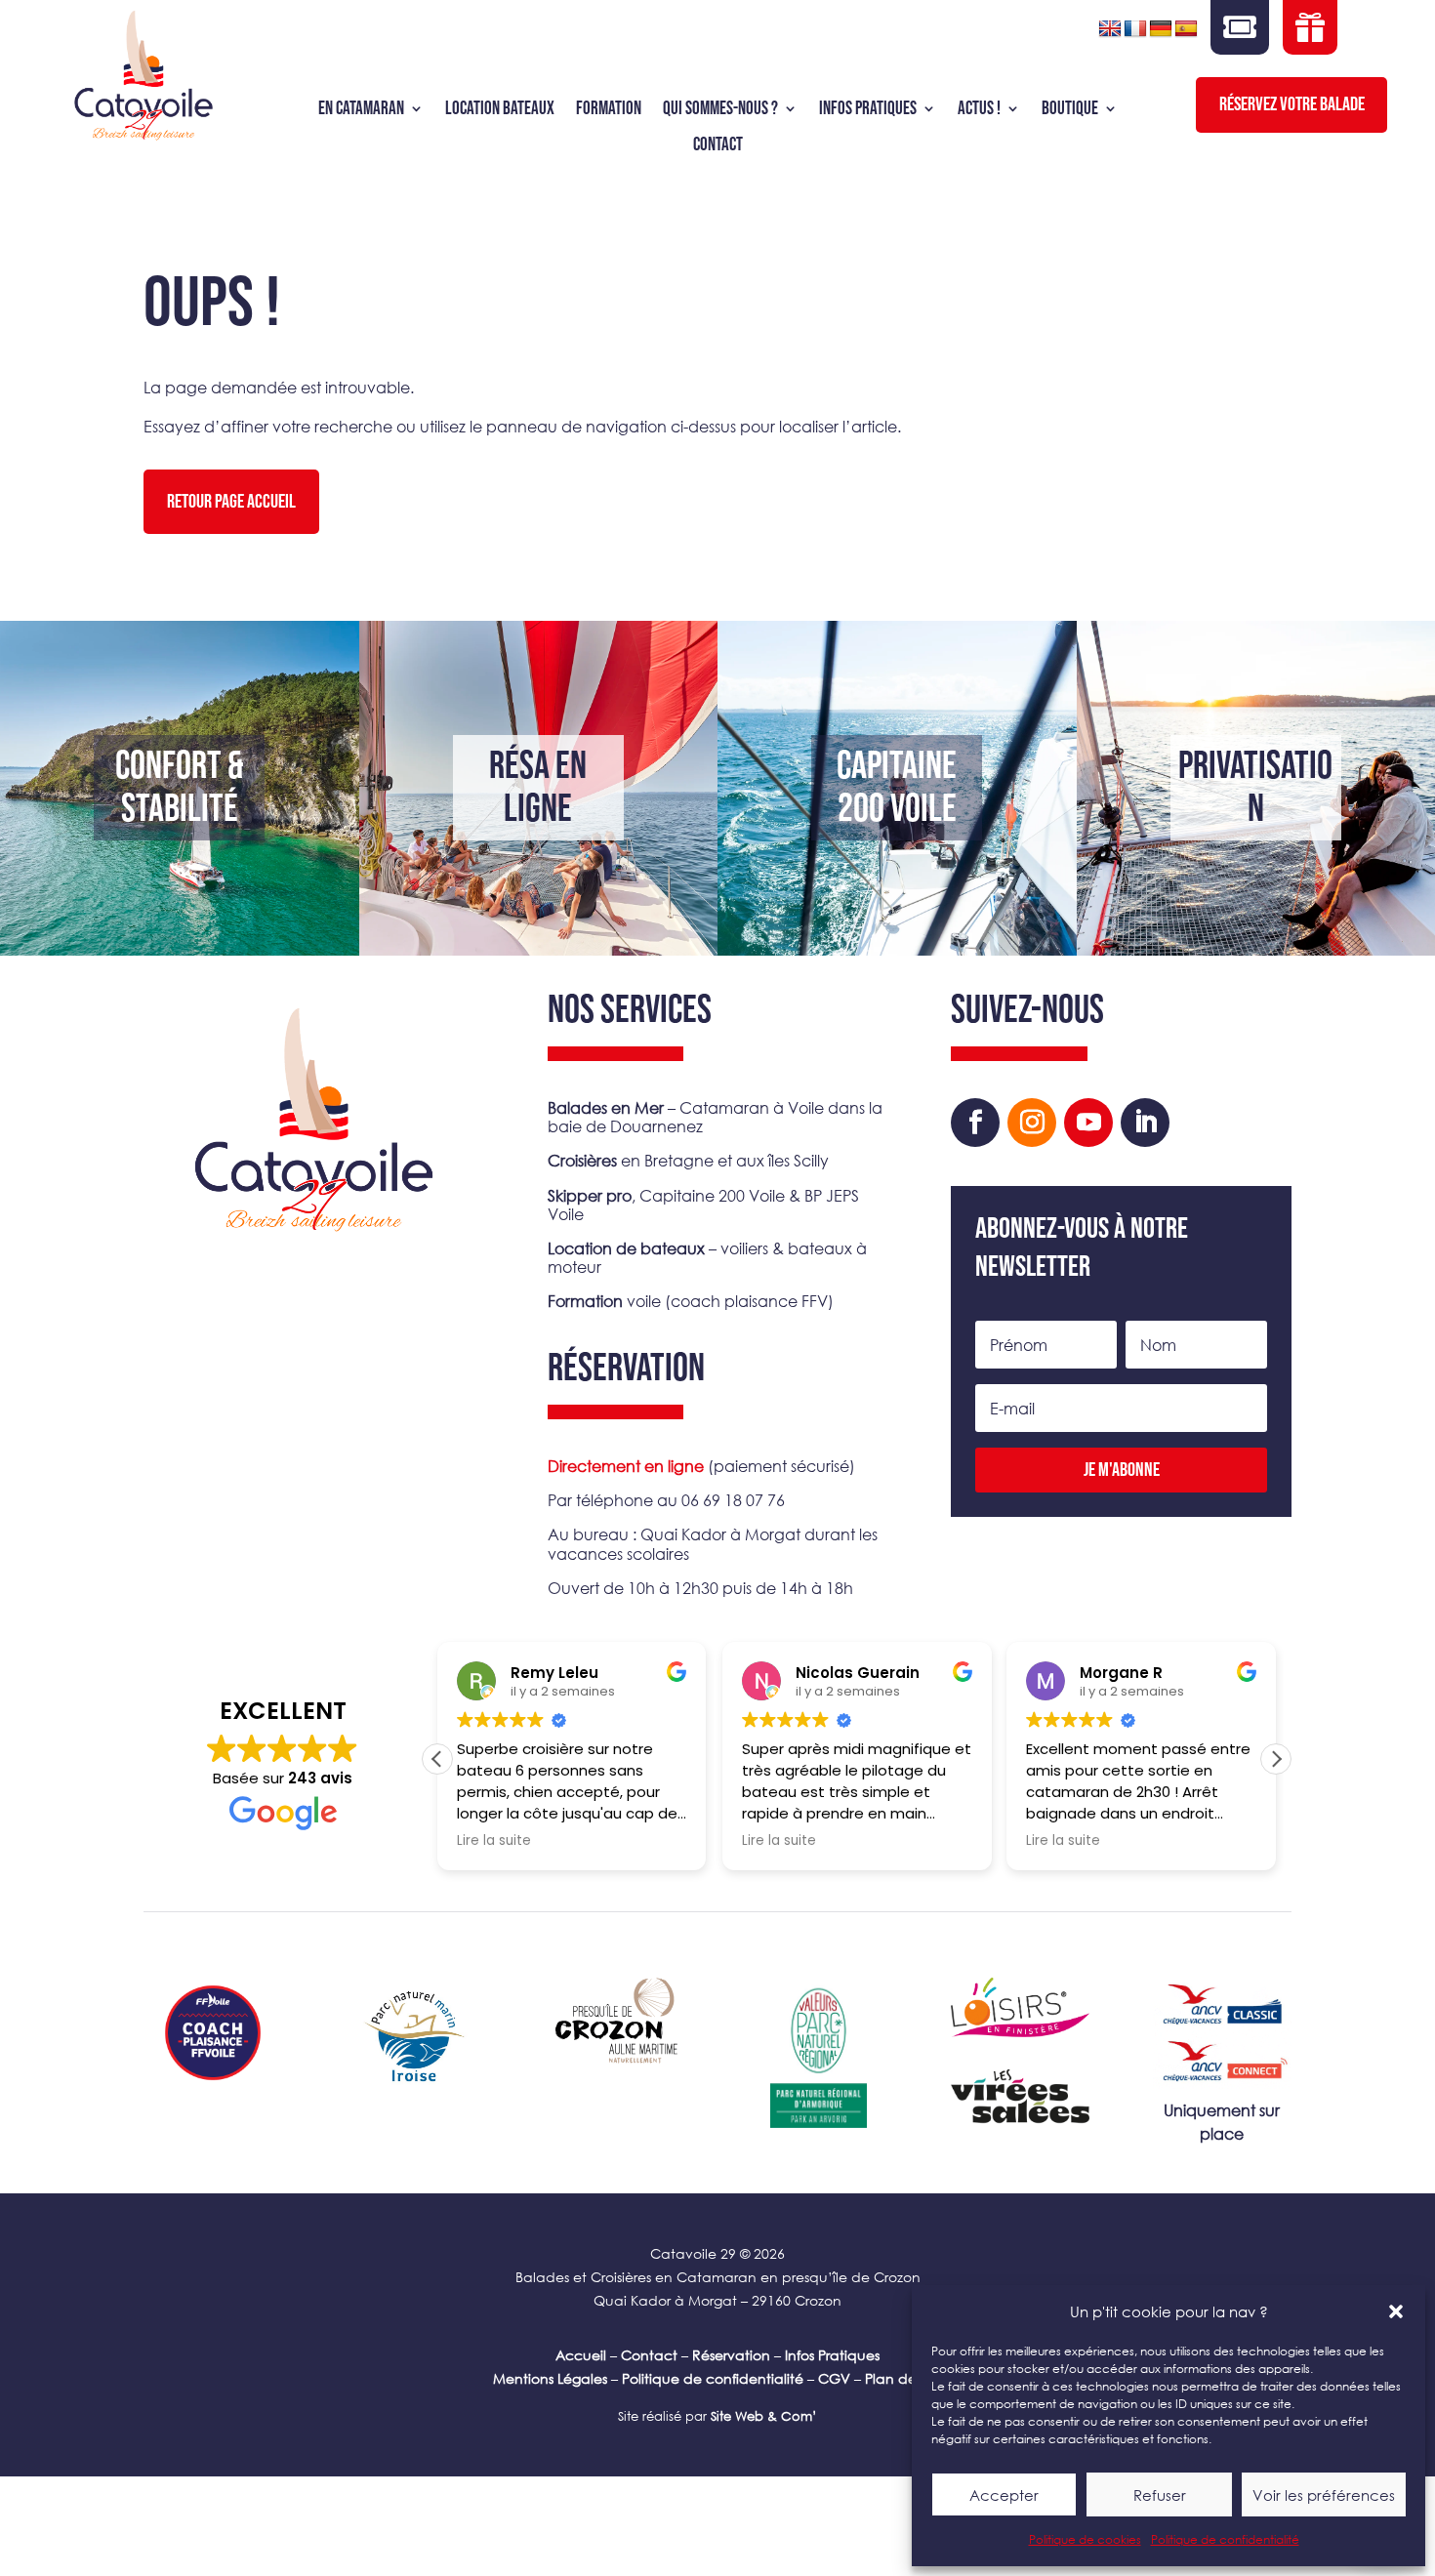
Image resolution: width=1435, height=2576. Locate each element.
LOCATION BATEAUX (500, 109)
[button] (1396, 2311)
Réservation (731, 2355)
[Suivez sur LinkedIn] (1145, 1123)
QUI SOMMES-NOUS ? (720, 109)
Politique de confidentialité (1225, 2539)
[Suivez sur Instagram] (1032, 1123)
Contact (649, 2355)
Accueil (581, 2355)
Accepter (1004, 2495)
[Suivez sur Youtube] (1088, 1123)
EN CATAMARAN (361, 109)
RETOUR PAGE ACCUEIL (231, 502)
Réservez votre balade (1292, 104)
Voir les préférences (1324, 2495)
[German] (1161, 29)
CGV (834, 2378)
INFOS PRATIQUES (868, 109)
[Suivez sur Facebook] (975, 1123)
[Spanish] (1186, 29)
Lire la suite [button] (494, 1841)
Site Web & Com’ (762, 2416)
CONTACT (718, 145)
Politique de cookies (1085, 2539)
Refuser (1160, 2495)
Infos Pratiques (832, 2355)
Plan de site (903, 2378)
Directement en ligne (626, 1466)
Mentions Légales (550, 2378)
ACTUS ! (979, 109)
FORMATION (609, 109)
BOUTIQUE (1070, 109)
